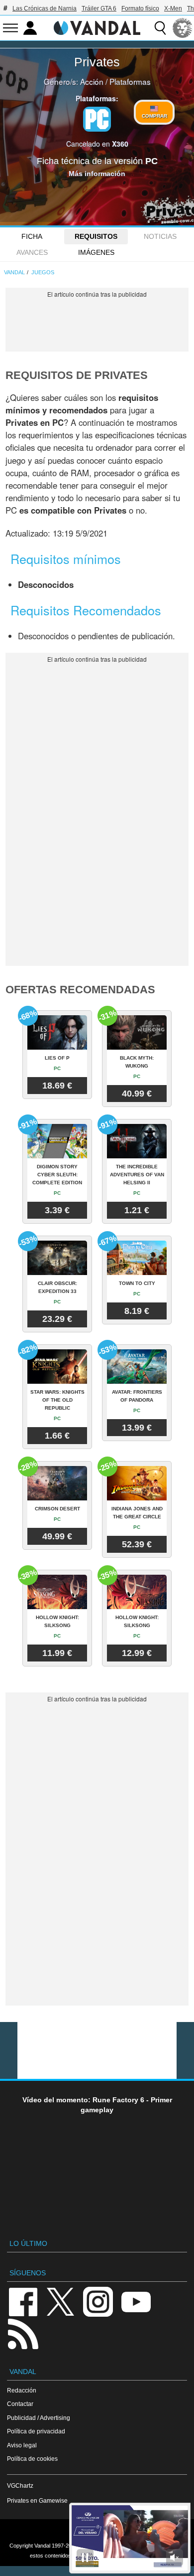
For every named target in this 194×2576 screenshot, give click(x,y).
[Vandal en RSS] (23, 2333)
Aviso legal (22, 2445)
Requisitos (96, 236)
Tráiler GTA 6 (99, 8)
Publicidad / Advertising (39, 2418)
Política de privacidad (36, 2431)
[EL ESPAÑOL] (183, 28)
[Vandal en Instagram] (98, 2301)
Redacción (22, 2390)
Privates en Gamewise (37, 2500)
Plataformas (130, 81)
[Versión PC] (97, 119)
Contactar (20, 2404)
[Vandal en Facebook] (23, 2301)
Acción (92, 81)
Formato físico (140, 8)
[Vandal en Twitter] (61, 2301)
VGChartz (20, 2485)
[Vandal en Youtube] (136, 2301)
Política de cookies (32, 2459)
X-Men (173, 8)
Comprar (154, 116)
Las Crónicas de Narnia (45, 8)
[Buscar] (160, 28)
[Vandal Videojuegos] (97, 27)
